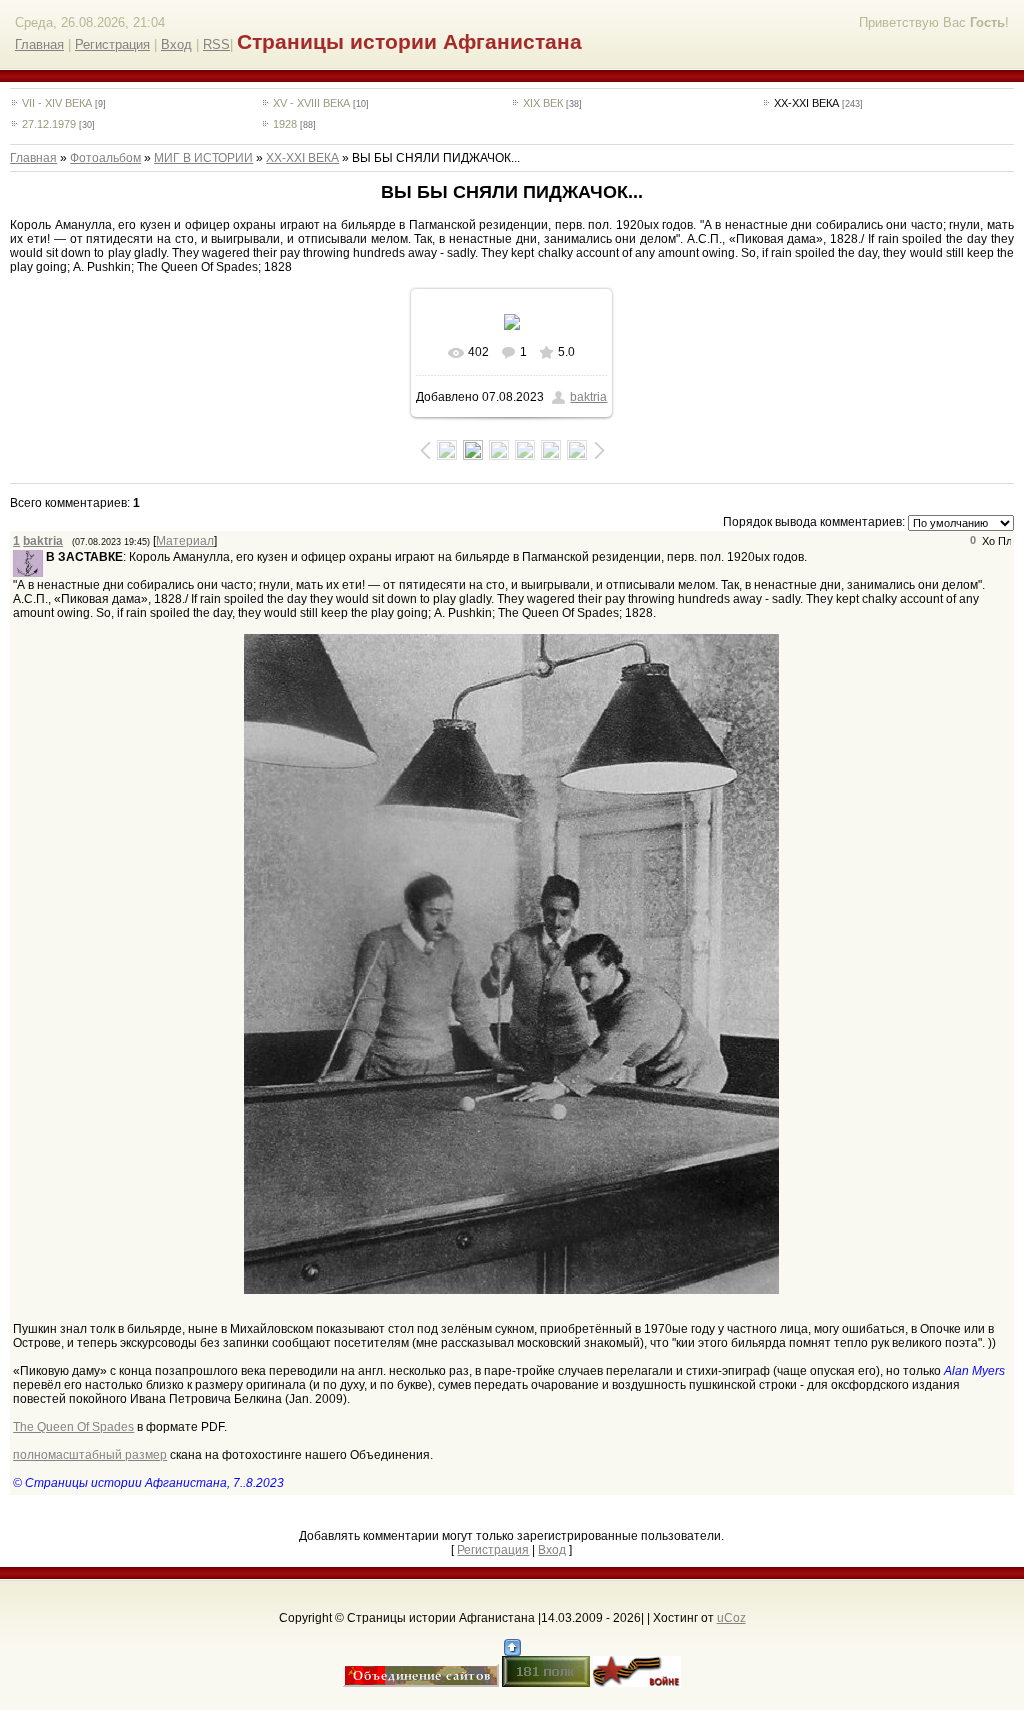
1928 (285, 124)
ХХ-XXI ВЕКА (806, 103)
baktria (588, 397)
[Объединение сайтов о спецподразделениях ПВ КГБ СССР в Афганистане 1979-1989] (421, 1683)
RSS (216, 44)
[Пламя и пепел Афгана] (637, 1683)
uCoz (731, 1618)
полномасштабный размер (90, 1455)
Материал (185, 541)
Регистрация (112, 44)
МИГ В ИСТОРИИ (203, 158)
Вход (176, 44)
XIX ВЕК (543, 103)
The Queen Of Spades (73, 1427)
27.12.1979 (49, 124)
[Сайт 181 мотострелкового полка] (546, 1683)
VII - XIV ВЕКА (57, 103)
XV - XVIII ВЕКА (311, 103)
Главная (39, 44)
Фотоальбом (105, 158)
